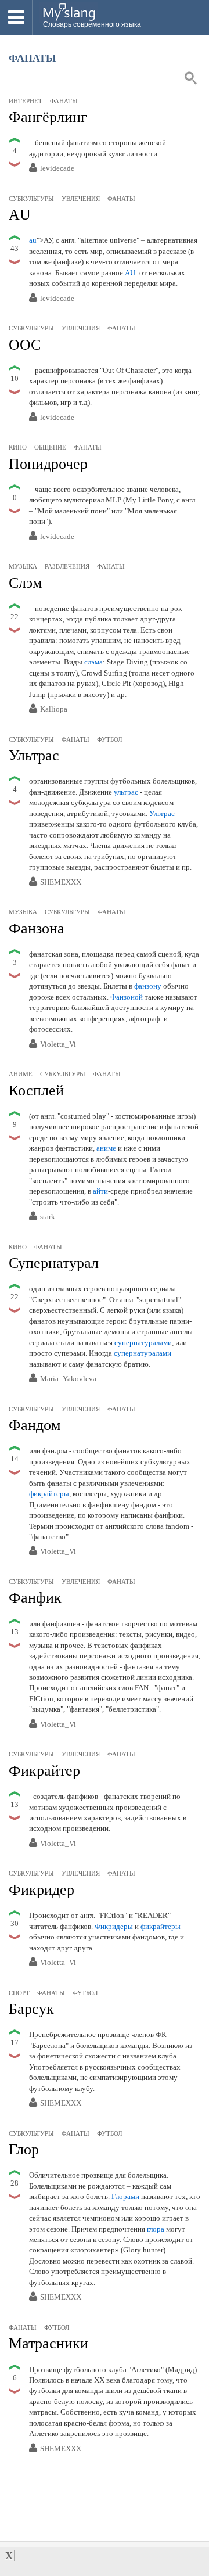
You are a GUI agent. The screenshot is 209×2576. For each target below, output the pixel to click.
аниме (21, 1074)
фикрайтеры (49, 1494)
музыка (23, 566)
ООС (25, 345)
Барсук (31, 2009)
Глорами (125, 2196)
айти (100, 1191)
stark (48, 1217)
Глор (24, 2149)
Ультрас (34, 755)
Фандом (35, 1425)
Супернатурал (54, 1263)
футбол (109, 739)
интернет (26, 101)
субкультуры (31, 199)
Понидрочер (48, 464)
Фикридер (42, 1890)
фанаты (64, 101)
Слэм (25, 583)
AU (20, 215)
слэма (93, 662)
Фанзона (37, 928)
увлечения (81, 199)
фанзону (148, 986)
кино (18, 447)
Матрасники (48, 2343)
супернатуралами (143, 1343)
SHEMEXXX (61, 883)
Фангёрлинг (48, 117)
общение (50, 447)
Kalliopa (54, 709)
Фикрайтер (44, 1771)
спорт (19, 1993)
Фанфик (35, 1598)
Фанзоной (127, 997)
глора (156, 2229)
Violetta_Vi (58, 1045)
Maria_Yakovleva (68, 1379)
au (33, 240)
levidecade (57, 169)
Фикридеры (114, 1926)
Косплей (36, 1091)
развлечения (67, 566)
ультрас (126, 792)
